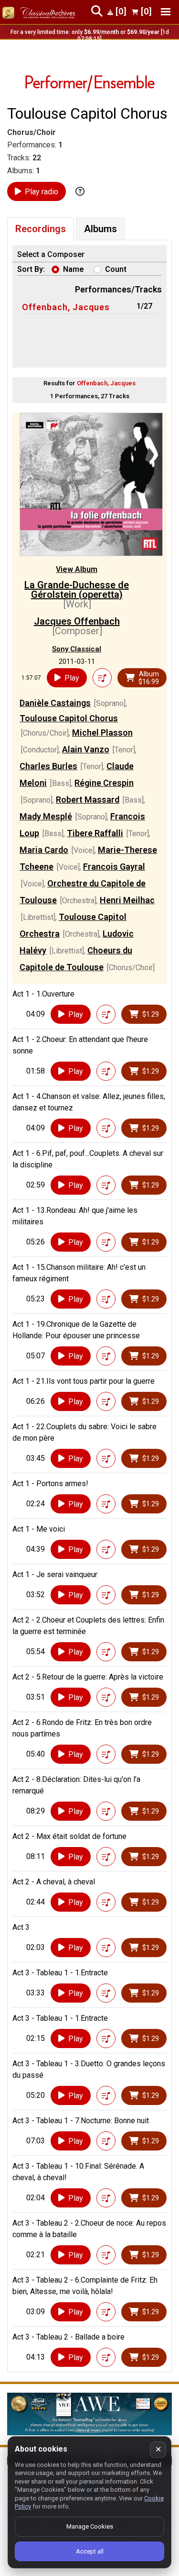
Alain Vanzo (86, 749)
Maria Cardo (44, 850)
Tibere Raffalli (95, 833)
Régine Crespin (104, 783)
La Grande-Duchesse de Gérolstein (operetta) (77, 590)
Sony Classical (77, 649)
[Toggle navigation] (166, 12)
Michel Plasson (102, 733)
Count (116, 269)
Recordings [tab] (41, 229)
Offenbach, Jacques (66, 307)
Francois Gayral (114, 867)
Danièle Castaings (55, 703)
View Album (77, 569)
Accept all (90, 2551)
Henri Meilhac (127, 900)
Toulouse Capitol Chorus (69, 718)
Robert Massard (88, 800)
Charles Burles (48, 766)
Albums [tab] (100, 229)
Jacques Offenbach (77, 621)
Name (74, 269)
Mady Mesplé (46, 816)
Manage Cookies (90, 2526)
